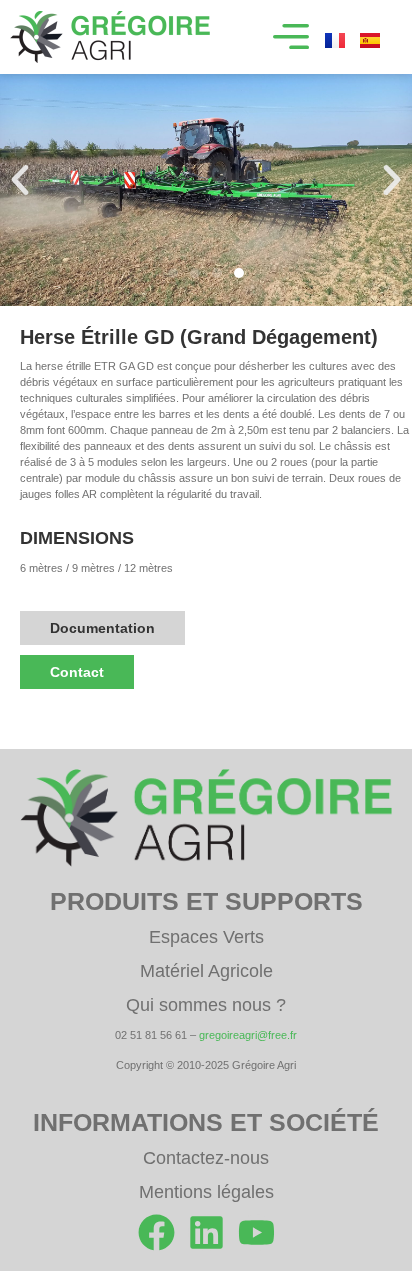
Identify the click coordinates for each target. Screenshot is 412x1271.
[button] (291, 37)
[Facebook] (156, 1232)
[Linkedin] (206, 1232)
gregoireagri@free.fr (248, 1035)
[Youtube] (256, 1232)
